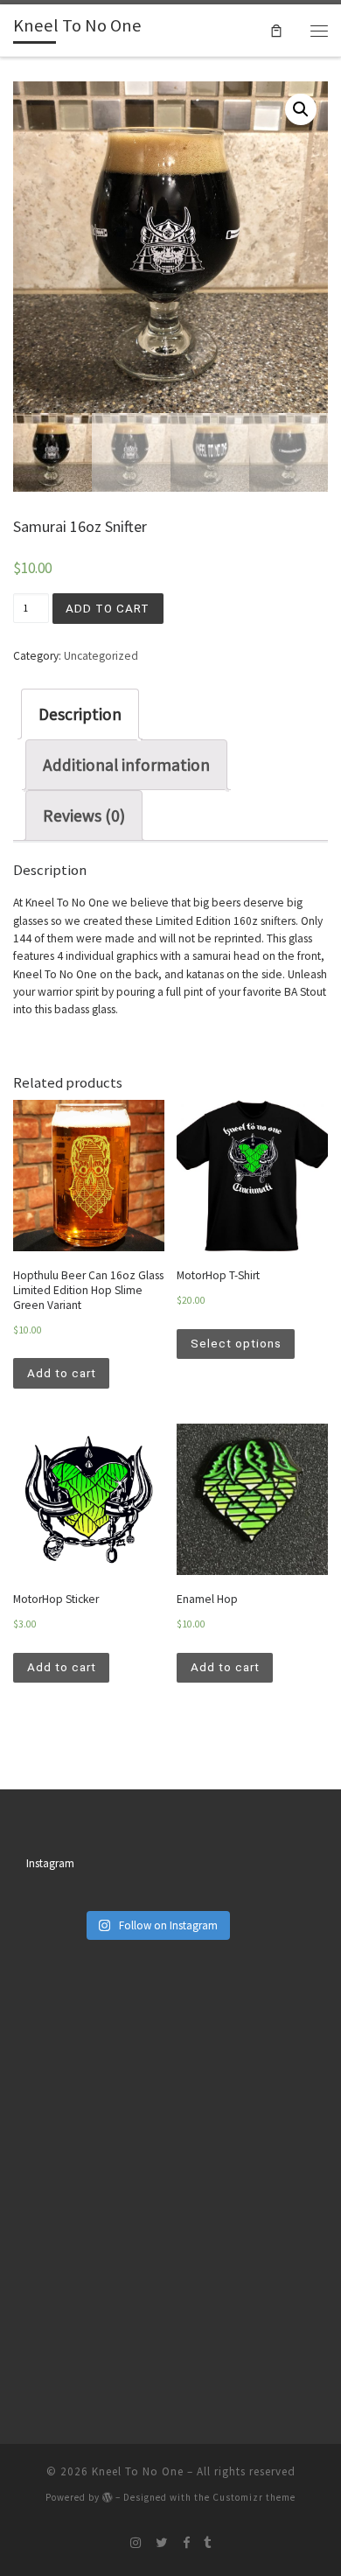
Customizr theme (254, 2497)
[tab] (80, 714)
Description (80, 714)
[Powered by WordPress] (108, 2497)
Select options (236, 1343)
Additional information (126, 765)
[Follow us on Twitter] (162, 2543)
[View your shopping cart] (276, 30)
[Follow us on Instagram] (136, 2543)
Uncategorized (101, 656)
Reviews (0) (84, 815)
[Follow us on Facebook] (186, 2543)
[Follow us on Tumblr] (207, 2543)
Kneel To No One (138, 2471)
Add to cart (108, 608)
